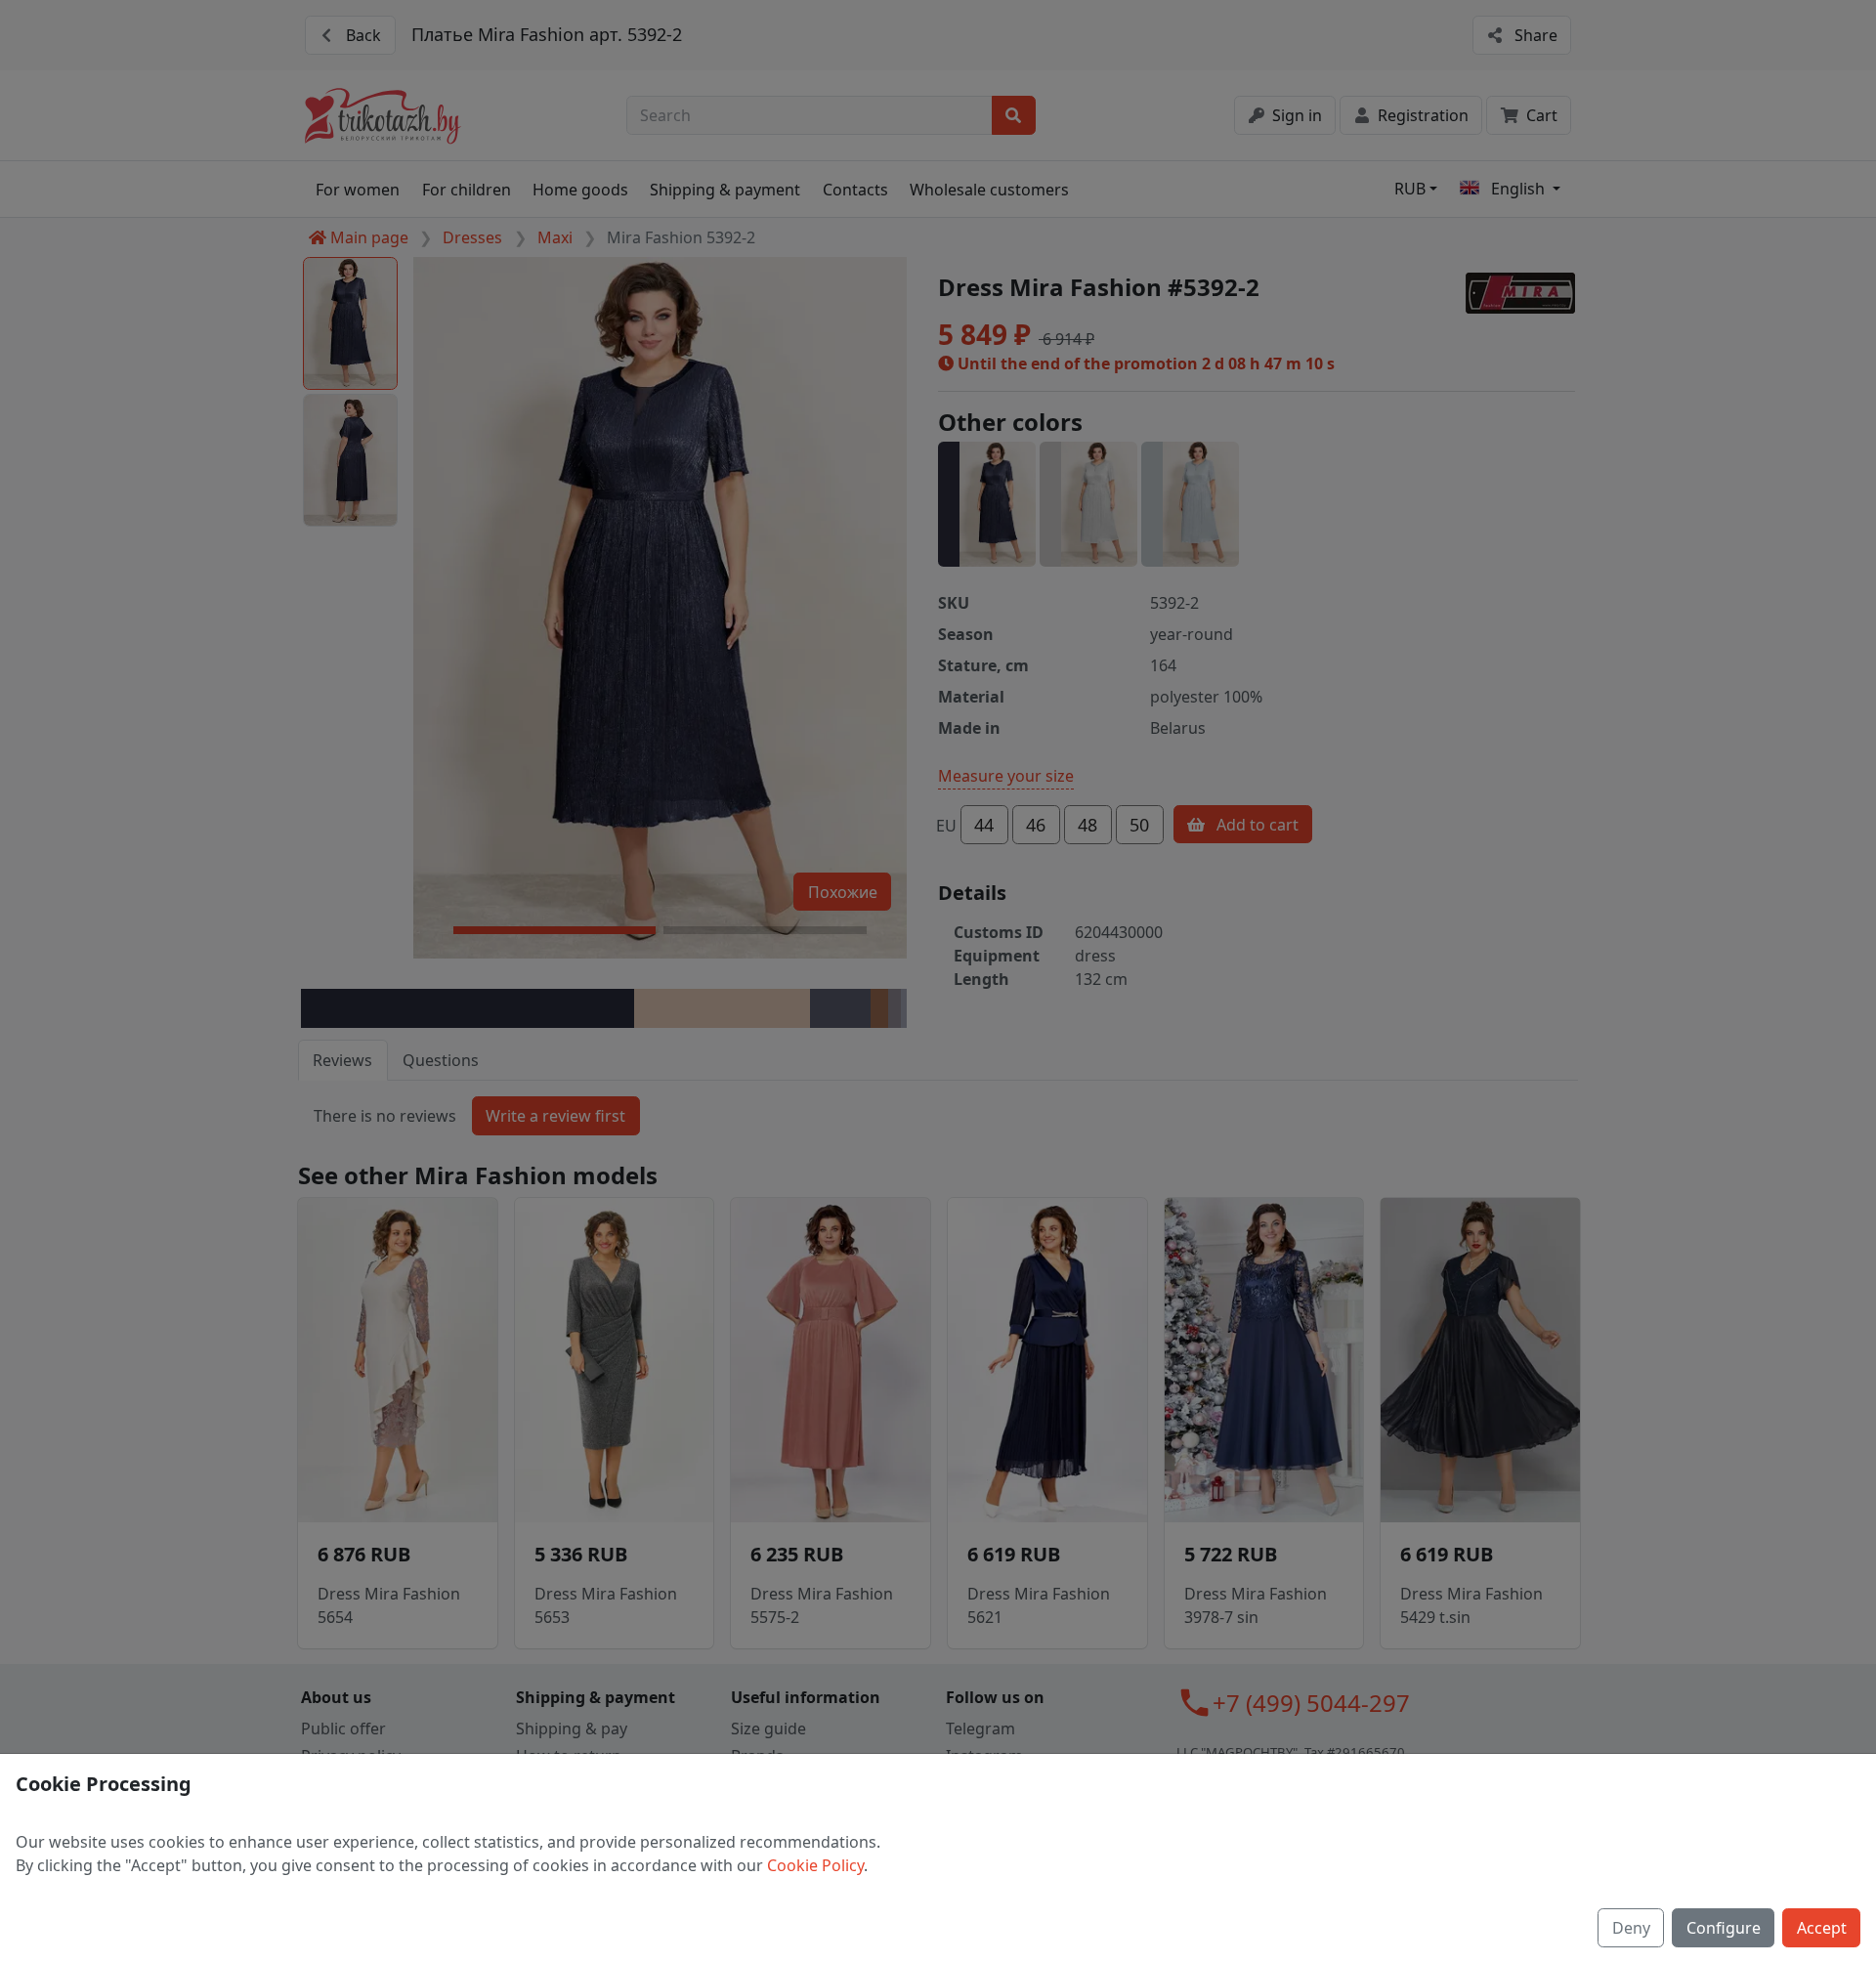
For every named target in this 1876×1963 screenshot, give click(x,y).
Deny (1631, 1928)
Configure (1724, 1928)
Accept (1822, 1928)
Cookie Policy (815, 1865)
